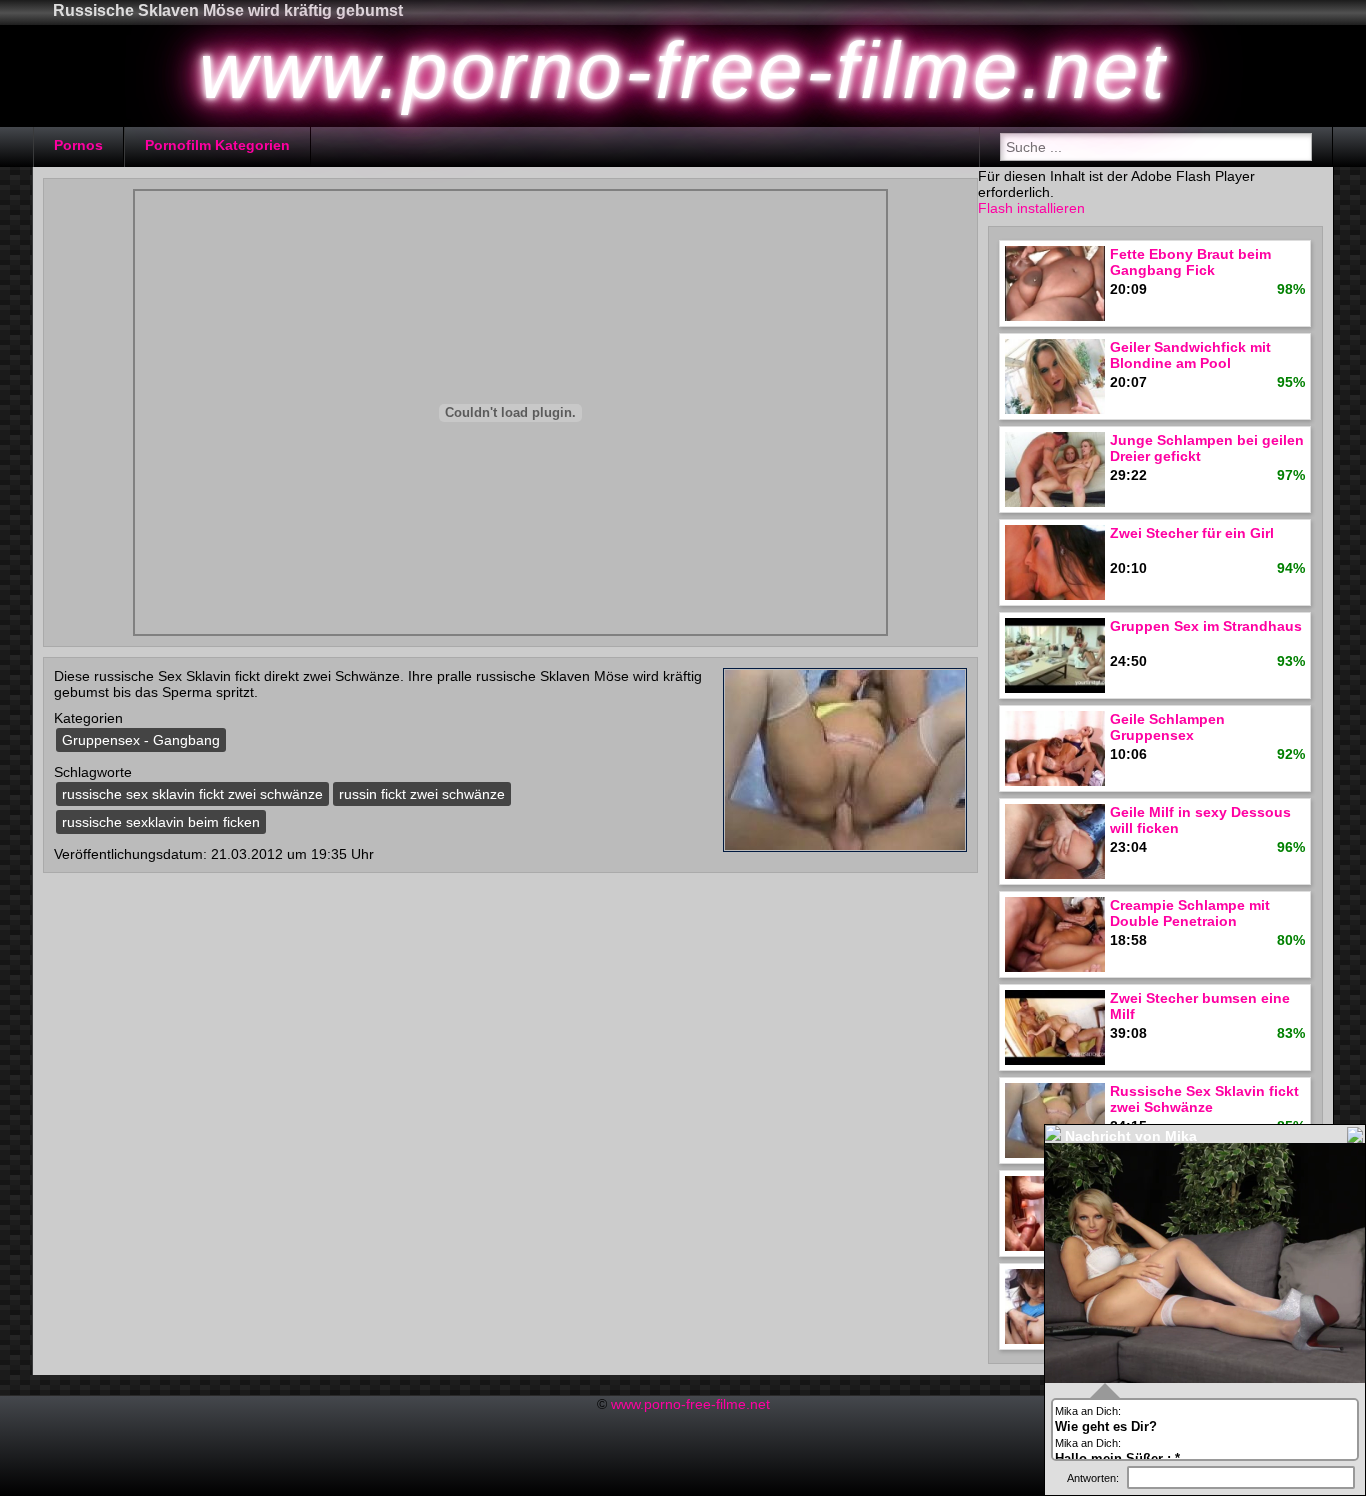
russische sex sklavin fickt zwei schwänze (192, 794)
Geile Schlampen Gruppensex (1167, 727)
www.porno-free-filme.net (690, 1404)
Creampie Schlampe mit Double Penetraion (1190, 913)
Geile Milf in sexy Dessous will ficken (1200, 820)
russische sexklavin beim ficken (161, 822)
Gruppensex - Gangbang (141, 740)
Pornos (78, 145)
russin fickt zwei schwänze (422, 794)
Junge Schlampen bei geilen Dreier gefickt (1207, 448)
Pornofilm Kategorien (217, 145)
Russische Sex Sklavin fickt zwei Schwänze (1204, 1099)
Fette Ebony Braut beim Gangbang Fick (1190, 262)
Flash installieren (1031, 208)
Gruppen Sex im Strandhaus (1206, 626)
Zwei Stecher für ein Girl (1192, 533)
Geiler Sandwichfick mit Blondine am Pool (1190, 355)
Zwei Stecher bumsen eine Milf (1200, 1006)
